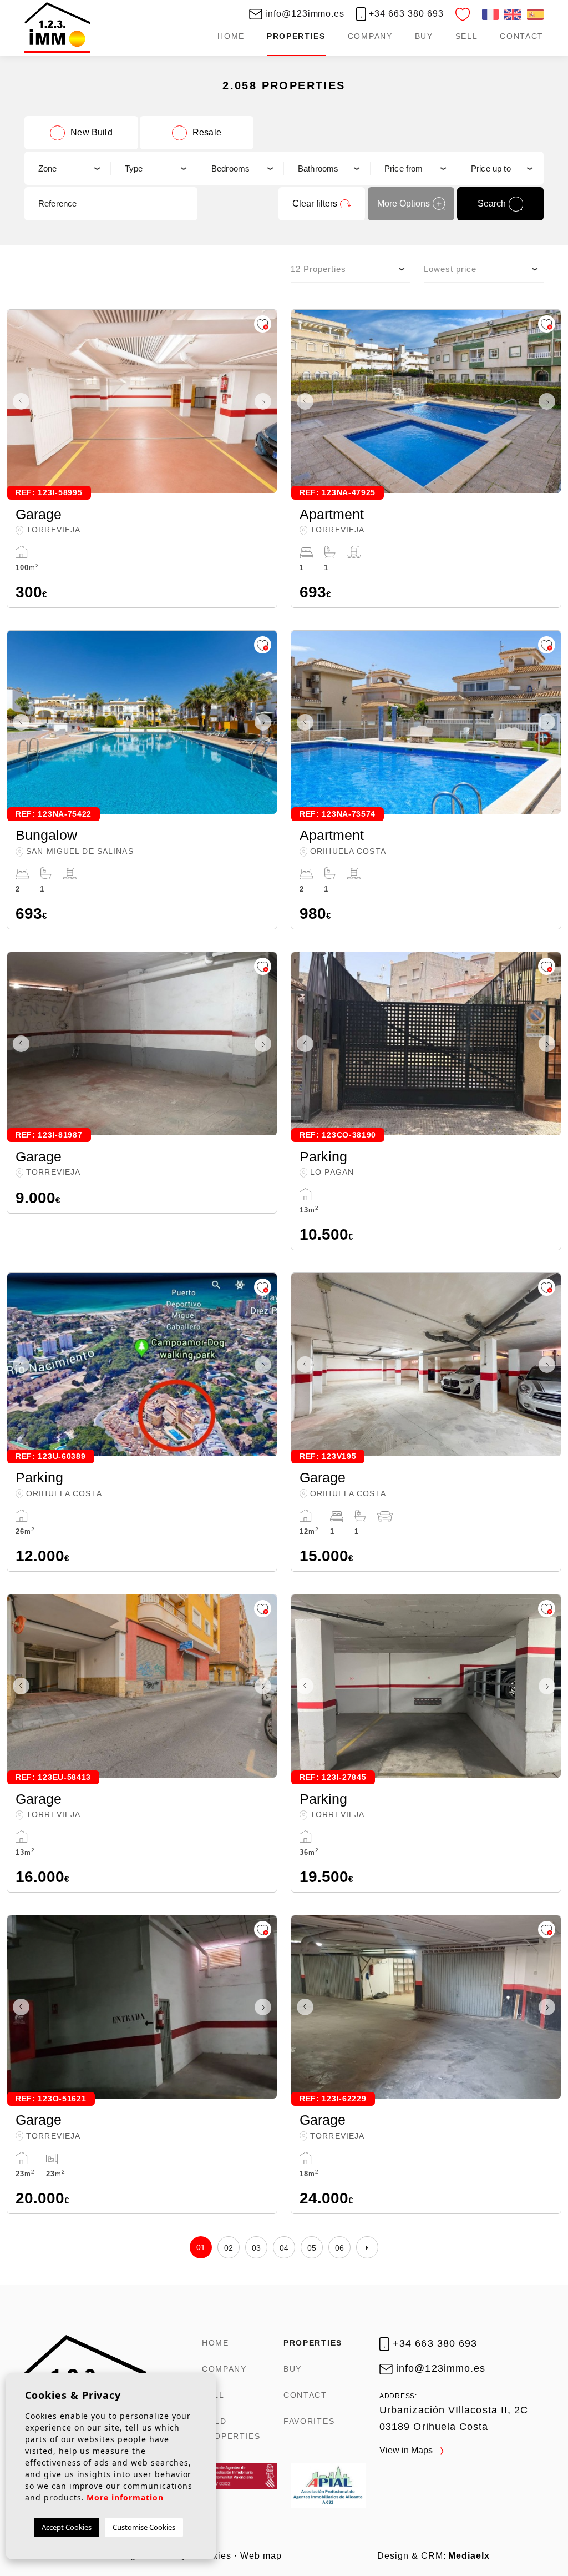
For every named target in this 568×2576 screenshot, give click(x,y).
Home (231, 36)
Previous (18, 401)
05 (312, 2248)
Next (266, 401)
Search (492, 203)
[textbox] (67, 168)
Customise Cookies (144, 2527)
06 (340, 2248)
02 (229, 2248)
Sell (467, 36)
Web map (261, 2556)
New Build (91, 132)
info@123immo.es (303, 14)
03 (257, 2248)
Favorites (309, 2421)
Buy (424, 36)
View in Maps (407, 2450)
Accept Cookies (67, 2527)
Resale (207, 132)
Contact (522, 36)
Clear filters (315, 203)
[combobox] (68, 168)
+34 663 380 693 (405, 14)
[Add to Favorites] (263, 324)
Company (370, 36)
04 (284, 2248)
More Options (404, 203)
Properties (296, 36)
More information (125, 2497)
